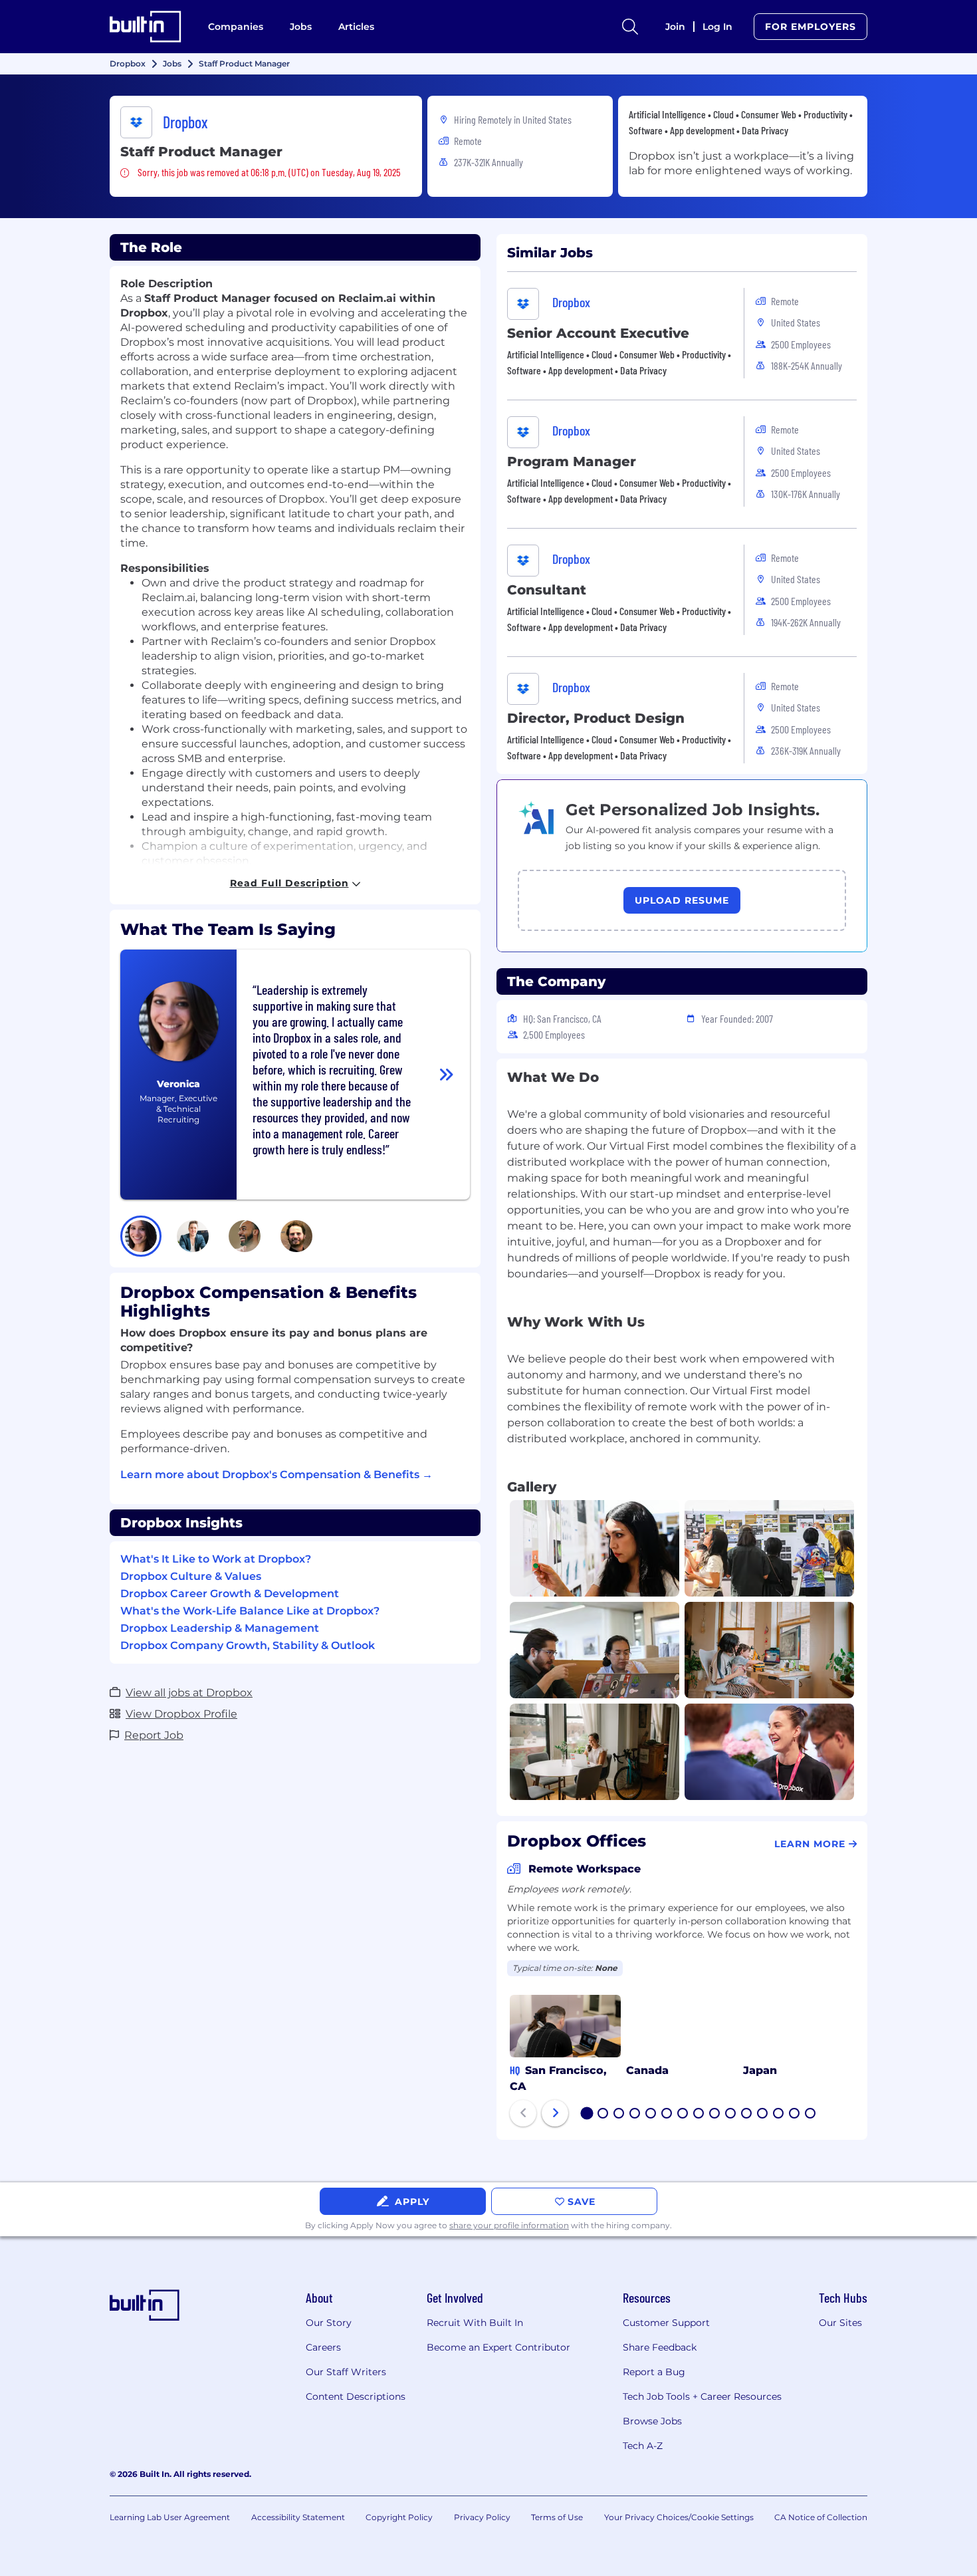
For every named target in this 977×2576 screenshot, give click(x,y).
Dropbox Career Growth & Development (230, 1594)
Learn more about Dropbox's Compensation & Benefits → (276, 1475)
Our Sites (840, 2323)
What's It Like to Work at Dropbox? (216, 1559)
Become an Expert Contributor (498, 2347)
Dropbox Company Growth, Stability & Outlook (248, 1645)
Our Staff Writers (346, 2372)
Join (675, 27)
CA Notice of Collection (821, 2517)
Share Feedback (660, 2347)
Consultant (547, 590)
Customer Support (666, 2323)
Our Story (329, 2323)
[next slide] (555, 2113)
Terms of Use (557, 2517)
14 (795, 2115)
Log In (717, 27)
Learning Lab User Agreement (170, 2517)
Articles (356, 27)
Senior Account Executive (598, 333)
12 (763, 2115)
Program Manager (572, 461)
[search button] (630, 27)
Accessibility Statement (298, 2517)
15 (811, 2115)
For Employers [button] (811, 27)
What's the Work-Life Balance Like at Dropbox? (250, 1611)
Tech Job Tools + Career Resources (702, 2396)
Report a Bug (654, 2372)
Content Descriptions (356, 2396)
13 (779, 2115)
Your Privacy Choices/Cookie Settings (679, 2517)
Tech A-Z (643, 2446)
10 (731, 2115)
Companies (236, 27)
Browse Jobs (652, 2421)
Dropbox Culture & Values (191, 1576)
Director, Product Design (596, 718)
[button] (141, 1236)
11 (746, 2115)
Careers (323, 2347)
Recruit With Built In (475, 2323)
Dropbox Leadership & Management (220, 1628)
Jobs (301, 27)
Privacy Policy (482, 2517)
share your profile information (509, 2225)
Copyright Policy (399, 2517)
